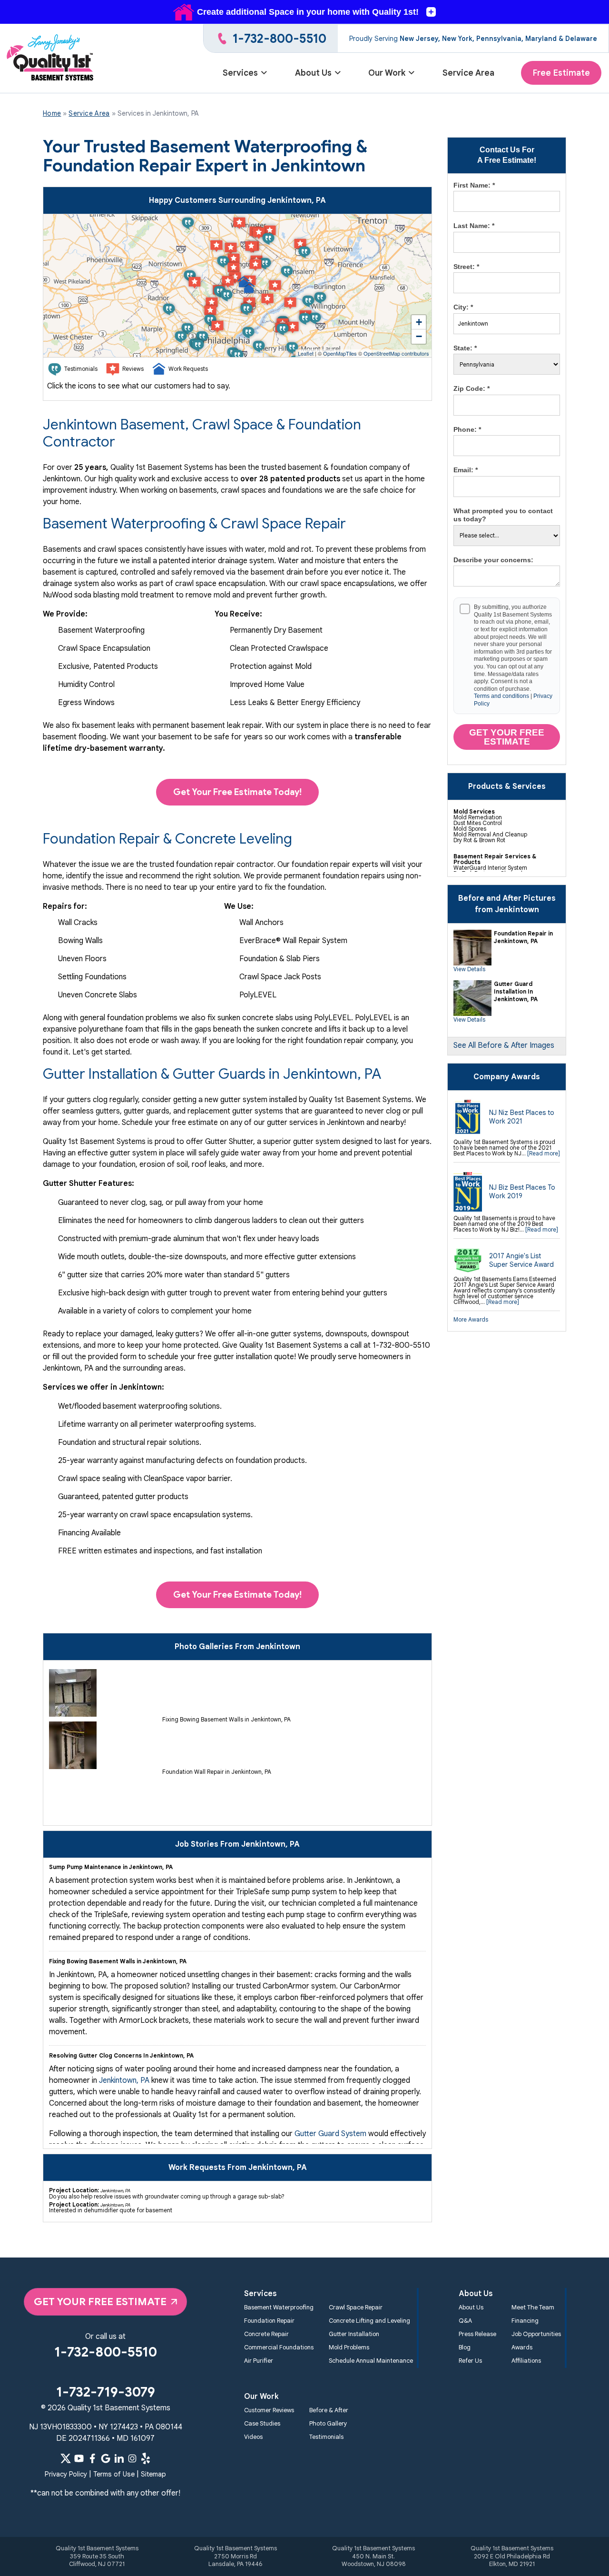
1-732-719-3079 (106, 2392)
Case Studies (262, 2424)
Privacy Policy (66, 2474)
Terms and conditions (501, 696)
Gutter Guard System (330, 2134)
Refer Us (470, 2361)
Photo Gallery (328, 2424)
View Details (469, 969)
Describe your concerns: (493, 560)
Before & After (329, 2410)
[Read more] (544, 1153)
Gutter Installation (354, 2334)
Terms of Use (114, 2474)
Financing (525, 2321)
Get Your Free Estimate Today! (237, 792)
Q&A (465, 2321)
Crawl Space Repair (356, 2307)
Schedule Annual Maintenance (371, 2361)
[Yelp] (146, 2458)
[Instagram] (132, 2458)
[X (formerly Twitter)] (66, 2458)
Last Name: (474, 226)
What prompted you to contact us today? (503, 515)
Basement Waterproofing (279, 2307)
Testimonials (326, 2437)
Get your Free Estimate (507, 737)
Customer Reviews (269, 2410)
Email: (466, 470)
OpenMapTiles (340, 353)
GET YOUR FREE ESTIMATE (100, 2302)
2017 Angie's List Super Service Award (521, 1260)
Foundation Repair (269, 2321)
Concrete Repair (266, 2334)
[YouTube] (79, 2458)
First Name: (474, 185)
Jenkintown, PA (124, 2080)
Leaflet (306, 353)
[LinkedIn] (119, 2458)
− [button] (419, 336)
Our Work (387, 73)
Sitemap (153, 2474)
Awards (522, 2347)
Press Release (477, 2334)
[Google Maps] (106, 2458)
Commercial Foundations (279, 2347)
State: (465, 348)
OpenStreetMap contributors (396, 353)
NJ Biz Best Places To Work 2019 (522, 1192)
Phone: (467, 429)
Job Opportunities (536, 2334)
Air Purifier (259, 2361)
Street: (466, 267)
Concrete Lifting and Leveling (369, 2321)
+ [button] (419, 322)
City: (463, 307)
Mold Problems (349, 2347)
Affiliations (526, 2361)
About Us (313, 73)
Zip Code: (471, 388)
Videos (253, 2437)
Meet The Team (533, 2307)
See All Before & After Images (504, 1045)
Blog (465, 2347)
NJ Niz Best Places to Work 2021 (522, 1117)
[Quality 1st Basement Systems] (51, 59)
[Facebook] (92, 2458)
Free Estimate (561, 73)
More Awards (471, 1319)
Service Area (468, 73)
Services (240, 73)
